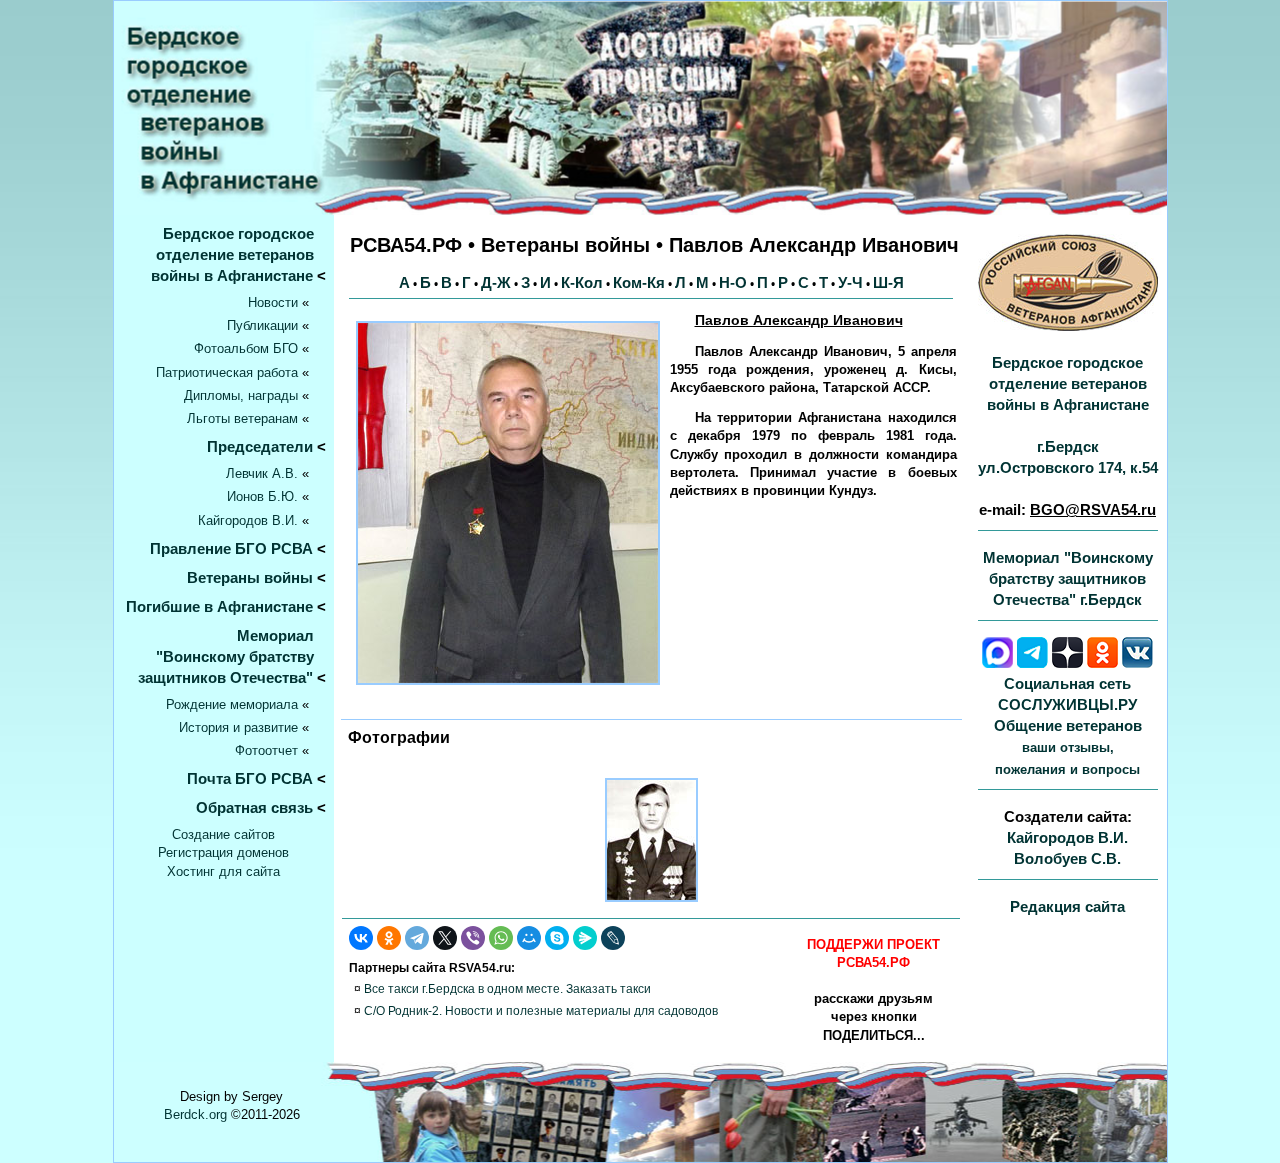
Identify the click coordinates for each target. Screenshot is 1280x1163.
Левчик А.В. (262, 473)
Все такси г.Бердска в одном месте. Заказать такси (507, 989)
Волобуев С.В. (1067, 858)
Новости (273, 302)
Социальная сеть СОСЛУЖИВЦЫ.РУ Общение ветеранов (1068, 726)
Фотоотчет (266, 750)
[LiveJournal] (613, 938)
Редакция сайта (1067, 906)
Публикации (262, 325)
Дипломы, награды (241, 395)
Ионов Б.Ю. (262, 496)
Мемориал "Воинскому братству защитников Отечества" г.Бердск (1068, 578)
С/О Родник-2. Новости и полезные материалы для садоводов (541, 1011)
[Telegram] (417, 938)
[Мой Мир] (529, 938)
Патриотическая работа (227, 372)
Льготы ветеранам (242, 418)
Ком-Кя (639, 282)
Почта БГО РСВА (250, 778)
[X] (445, 938)
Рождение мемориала (232, 704)
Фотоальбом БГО (246, 348)
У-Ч (850, 282)
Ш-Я (888, 282)
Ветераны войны (250, 577)
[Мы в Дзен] (1067, 662)
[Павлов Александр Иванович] (651, 907)
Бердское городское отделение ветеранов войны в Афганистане (238, 254)
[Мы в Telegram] (1032, 662)
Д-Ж (496, 282)
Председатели (260, 446)
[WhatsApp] (501, 938)
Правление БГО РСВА (231, 548)
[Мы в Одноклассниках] (1102, 662)
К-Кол (582, 282)
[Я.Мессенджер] (585, 938)
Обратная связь (254, 807)
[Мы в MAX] (997, 662)
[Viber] (473, 938)
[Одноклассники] (389, 938)
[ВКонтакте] (361, 938)
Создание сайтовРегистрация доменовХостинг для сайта (223, 852)
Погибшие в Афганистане (219, 606)
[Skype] (557, 938)
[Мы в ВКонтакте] (1137, 662)
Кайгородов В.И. (248, 520)
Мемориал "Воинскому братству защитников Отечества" (232, 656)
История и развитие (238, 727)
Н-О (733, 282)
